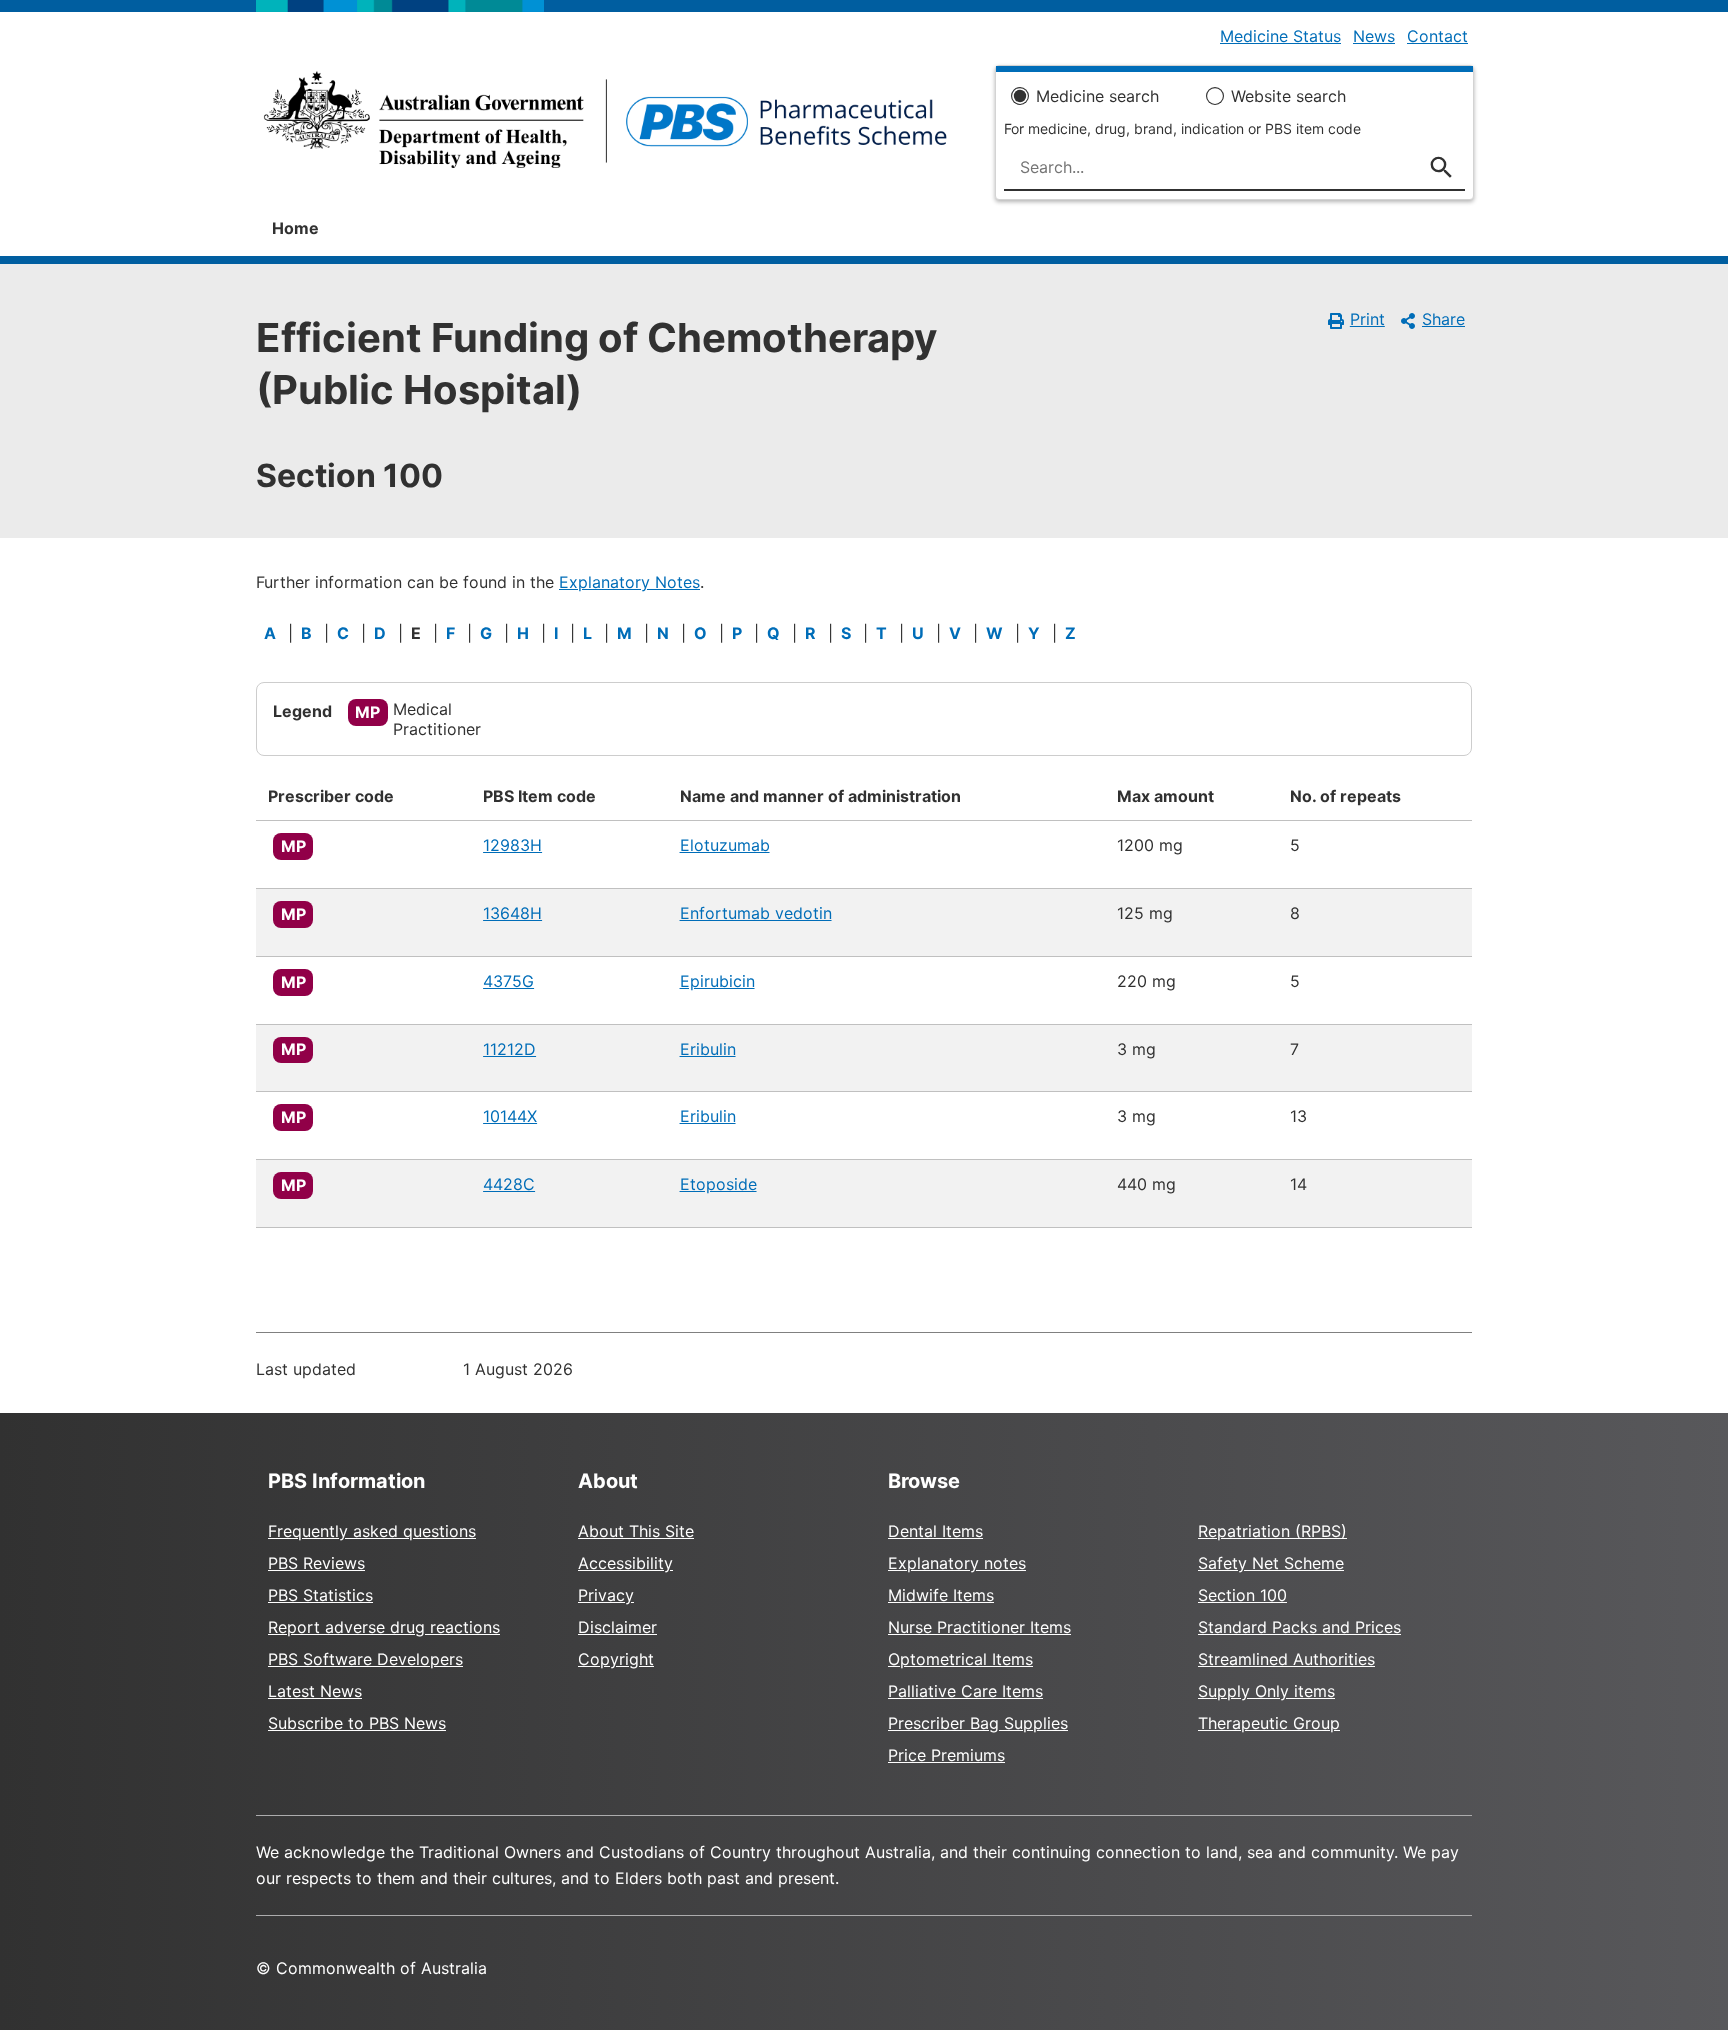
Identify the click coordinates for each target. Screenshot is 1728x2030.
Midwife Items (941, 1595)
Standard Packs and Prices (1299, 1627)
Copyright (616, 1659)
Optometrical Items (960, 1659)
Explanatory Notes (629, 582)
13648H (512, 913)
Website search (1288, 96)
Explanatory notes (957, 1563)
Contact (1437, 36)
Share (1443, 319)
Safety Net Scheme (1271, 1563)
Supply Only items (1266, 1691)
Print (1367, 319)
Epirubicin (717, 981)
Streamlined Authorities (1286, 1659)
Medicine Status (1280, 36)
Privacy (606, 1595)
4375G (508, 981)
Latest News (315, 1691)
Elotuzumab (725, 845)
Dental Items (935, 1531)
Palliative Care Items (965, 1691)
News (1374, 36)
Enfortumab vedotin (756, 913)
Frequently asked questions (372, 1531)
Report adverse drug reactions (384, 1627)
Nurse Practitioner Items (979, 1627)
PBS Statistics (320, 1595)
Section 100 (1242, 1595)
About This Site (636, 1531)
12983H (512, 845)
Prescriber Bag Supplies (978, 1723)
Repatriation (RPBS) (1272, 1531)
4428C (509, 1184)
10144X (510, 1116)
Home (295, 228)
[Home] (605, 126)
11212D (509, 1049)
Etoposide (718, 1184)
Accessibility (625, 1563)
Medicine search (1097, 96)
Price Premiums (946, 1755)
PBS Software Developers (365, 1659)
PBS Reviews (316, 1563)
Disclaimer (617, 1627)
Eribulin (708, 1049)
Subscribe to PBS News (357, 1723)
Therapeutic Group (1269, 1723)
